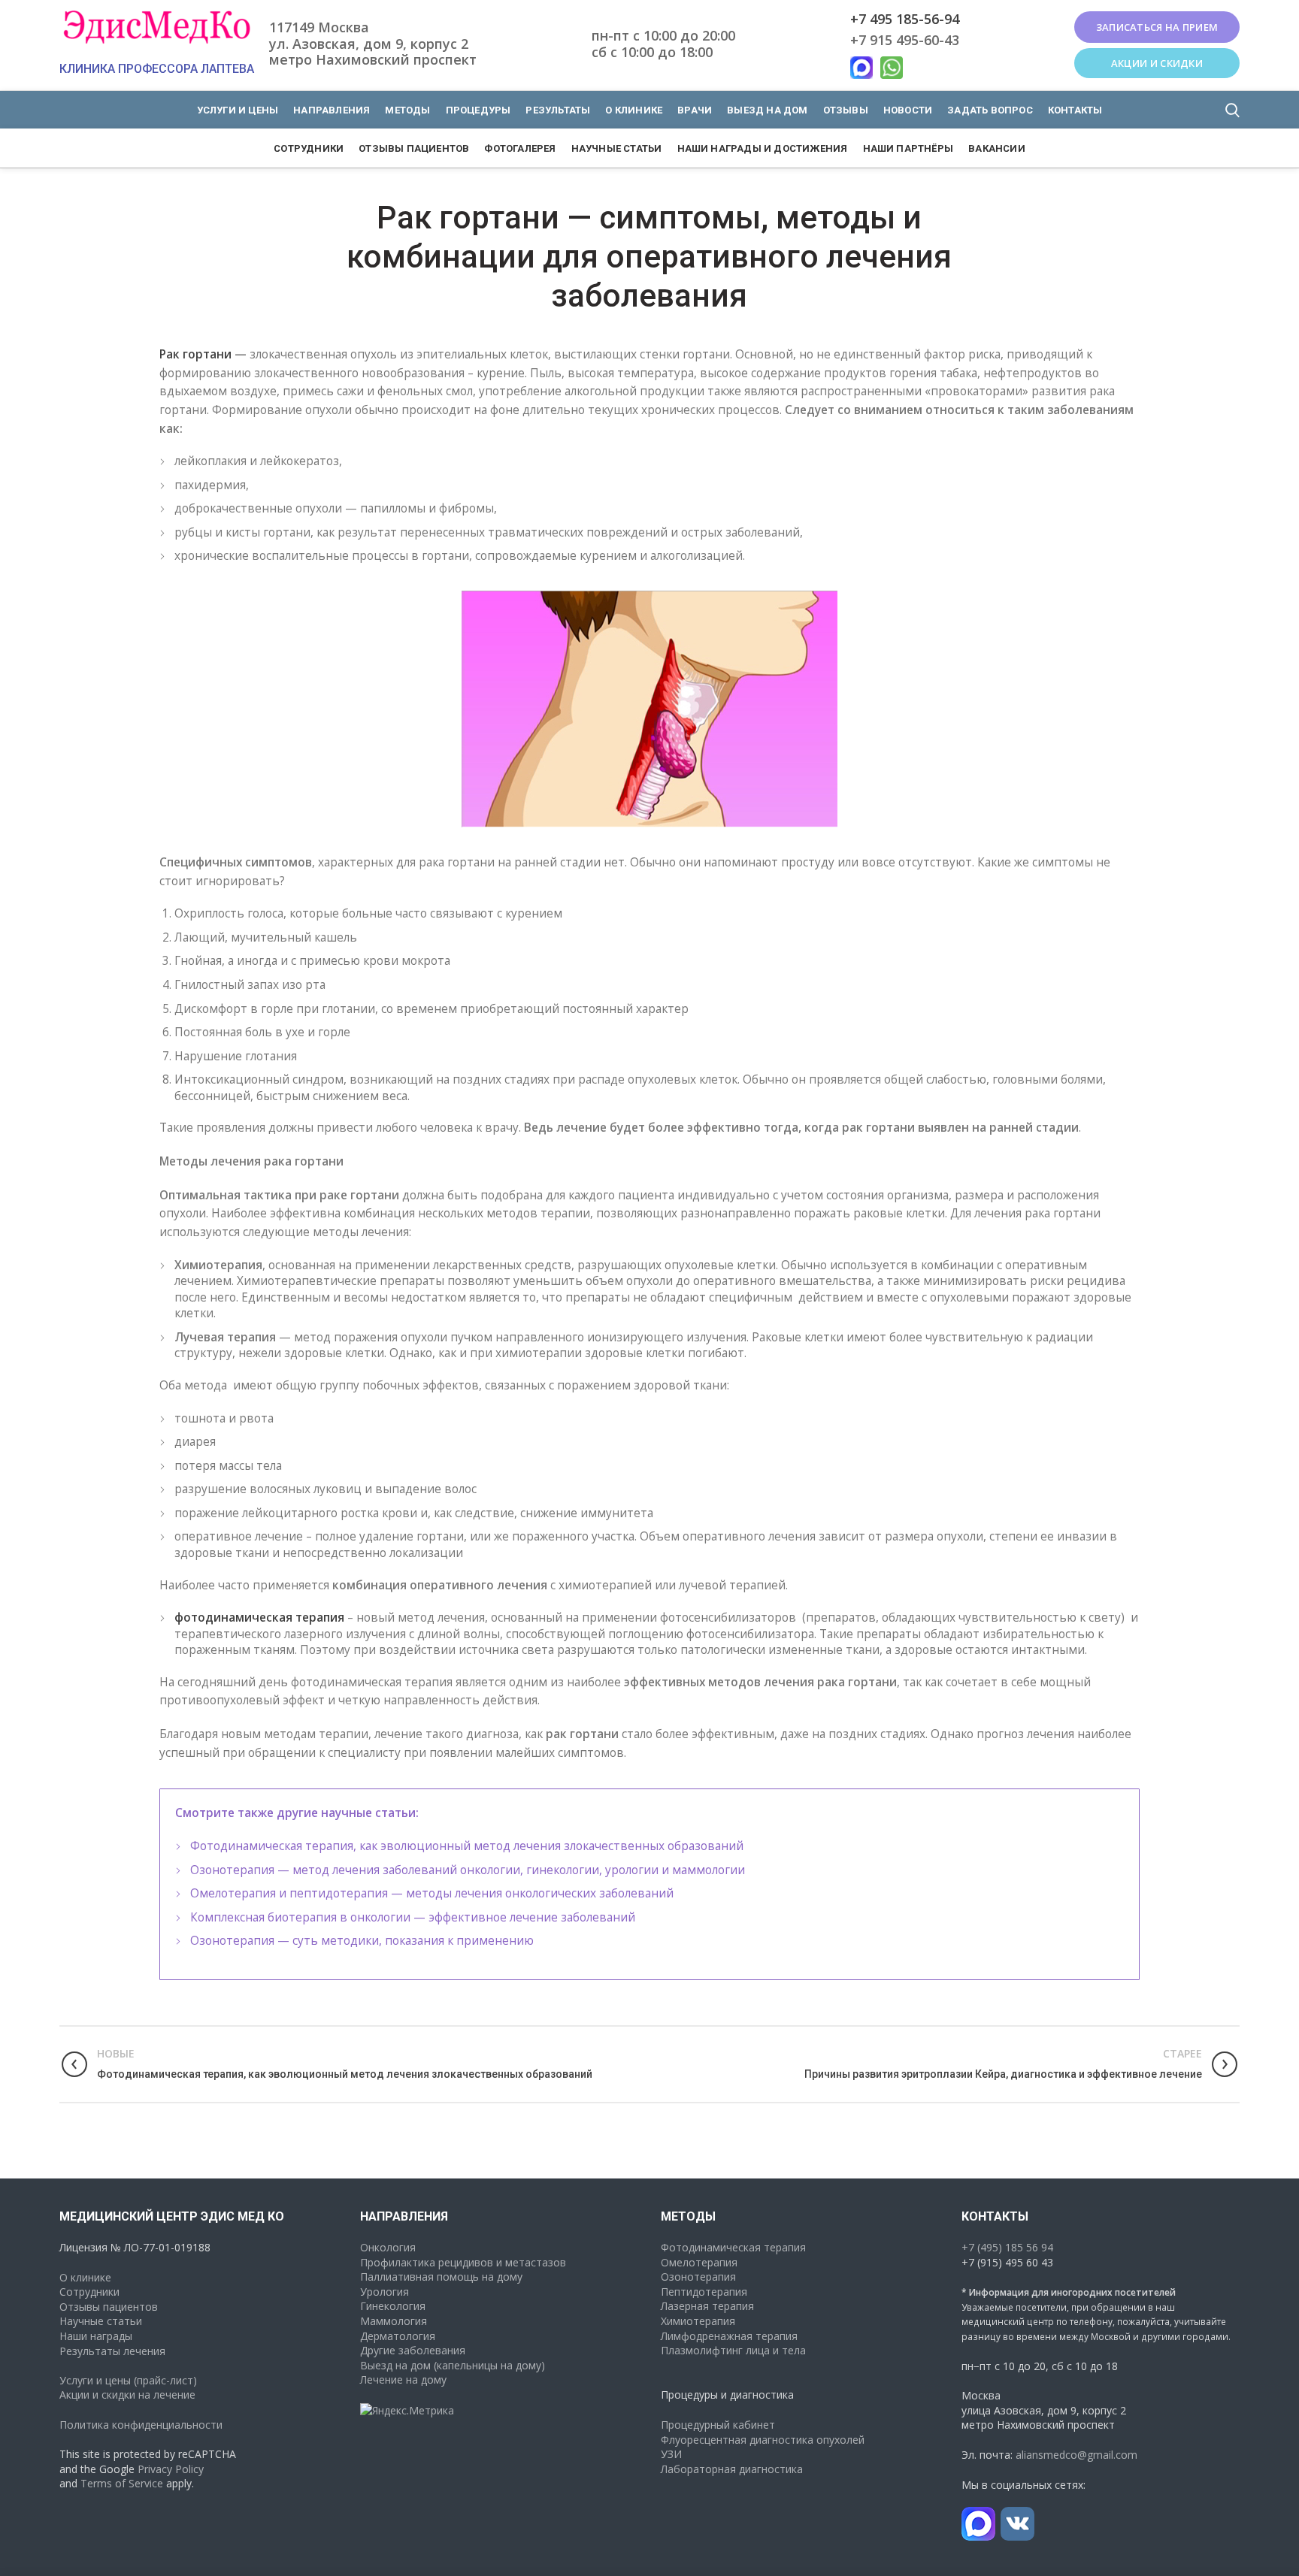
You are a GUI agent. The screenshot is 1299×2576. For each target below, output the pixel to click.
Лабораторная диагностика (732, 2469)
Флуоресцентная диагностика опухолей (763, 2440)
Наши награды (96, 2336)
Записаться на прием (1157, 27)
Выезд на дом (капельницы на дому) (453, 2365)
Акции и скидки (1157, 63)
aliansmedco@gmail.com (1076, 2455)
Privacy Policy (171, 2469)
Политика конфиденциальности (141, 2425)
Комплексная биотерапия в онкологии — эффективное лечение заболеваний (413, 1917)
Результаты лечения (112, 2351)
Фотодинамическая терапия (733, 2247)
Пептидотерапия (704, 2292)
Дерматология (398, 2336)
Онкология (388, 2247)
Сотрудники (89, 2292)
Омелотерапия (699, 2262)
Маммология (394, 2321)
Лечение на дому (403, 2379)
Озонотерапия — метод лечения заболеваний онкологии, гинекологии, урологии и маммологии (468, 1870)
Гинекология (393, 2306)
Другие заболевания (413, 2350)
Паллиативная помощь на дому (441, 2277)
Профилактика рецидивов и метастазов (463, 2262)
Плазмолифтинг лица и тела (733, 2350)
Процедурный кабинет (718, 2425)
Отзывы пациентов (109, 2307)
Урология (385, 2292)
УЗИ (671, 2454)
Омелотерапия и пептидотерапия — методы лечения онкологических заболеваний (432, 1893)
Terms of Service (122, 2483)
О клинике (85, 2277)
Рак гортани (195, 354)
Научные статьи (101, 2321)
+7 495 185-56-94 (905, 19)
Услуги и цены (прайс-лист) (128, 2380)
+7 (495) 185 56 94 (1007, 2247)
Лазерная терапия (707, 2306)
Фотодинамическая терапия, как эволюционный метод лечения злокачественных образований (467, 1846)
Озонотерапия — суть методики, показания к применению (362, 1941)
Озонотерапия (698, 2277)
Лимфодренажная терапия (729, 2336)
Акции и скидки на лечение (127, 2395)
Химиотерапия (698, 2321)
